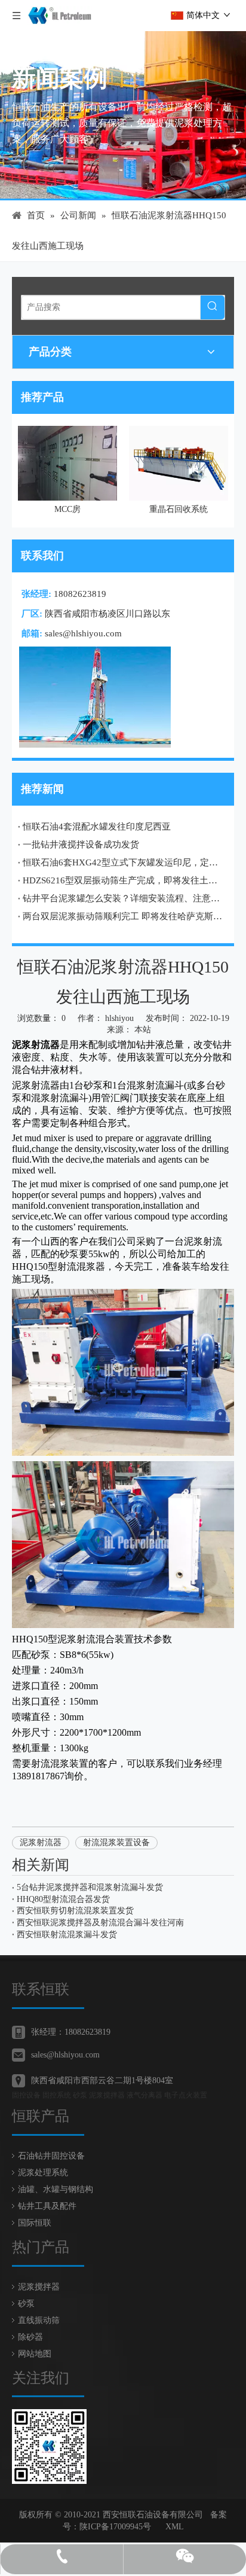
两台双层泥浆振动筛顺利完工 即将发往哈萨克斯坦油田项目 (123, 916)
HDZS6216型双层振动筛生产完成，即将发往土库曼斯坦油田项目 (123, 880)
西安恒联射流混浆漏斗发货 (67, 1935)
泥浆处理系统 (43, 2173)
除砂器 (30, 2337)
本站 (143, 1030)
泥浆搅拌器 (39, 2287)
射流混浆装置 (60, 1763)
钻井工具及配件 (47, 2206)
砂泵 (26, 2304)
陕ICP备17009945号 (115, 2527)
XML (175, 2527)
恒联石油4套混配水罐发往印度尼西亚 (97, 827)
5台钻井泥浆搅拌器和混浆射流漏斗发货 (90, 1887)
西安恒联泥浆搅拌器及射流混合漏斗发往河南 (100, 1923)
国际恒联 (35, 2223)
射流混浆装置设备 (116, 1842)
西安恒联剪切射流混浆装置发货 (75, 1911)
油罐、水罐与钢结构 (56, 2189)
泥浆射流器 (41, 1842)
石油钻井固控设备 (51, 2156)
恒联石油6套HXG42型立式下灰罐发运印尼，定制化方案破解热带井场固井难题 (123, 862)
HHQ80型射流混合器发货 (63, 1899)
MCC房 (43, 509)
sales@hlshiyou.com (83, 633)
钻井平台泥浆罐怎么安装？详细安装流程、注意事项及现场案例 (123, 898)
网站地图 (35, 2354)
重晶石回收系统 (154, 509)
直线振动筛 (39, 2320)
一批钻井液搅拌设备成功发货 (81, 845)
